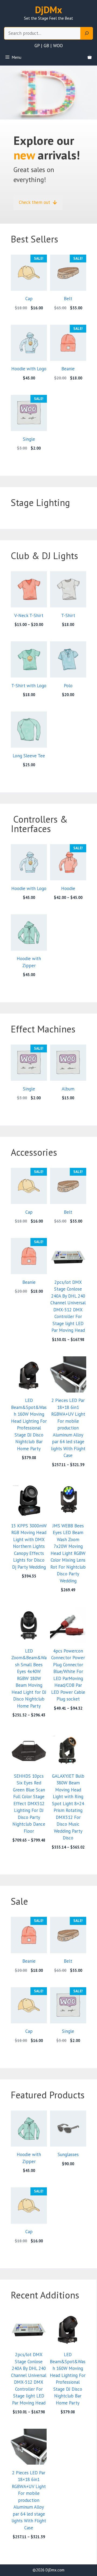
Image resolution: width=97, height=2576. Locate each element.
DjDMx (48, 10)
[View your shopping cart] (90, 57)
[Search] (87, 33)
